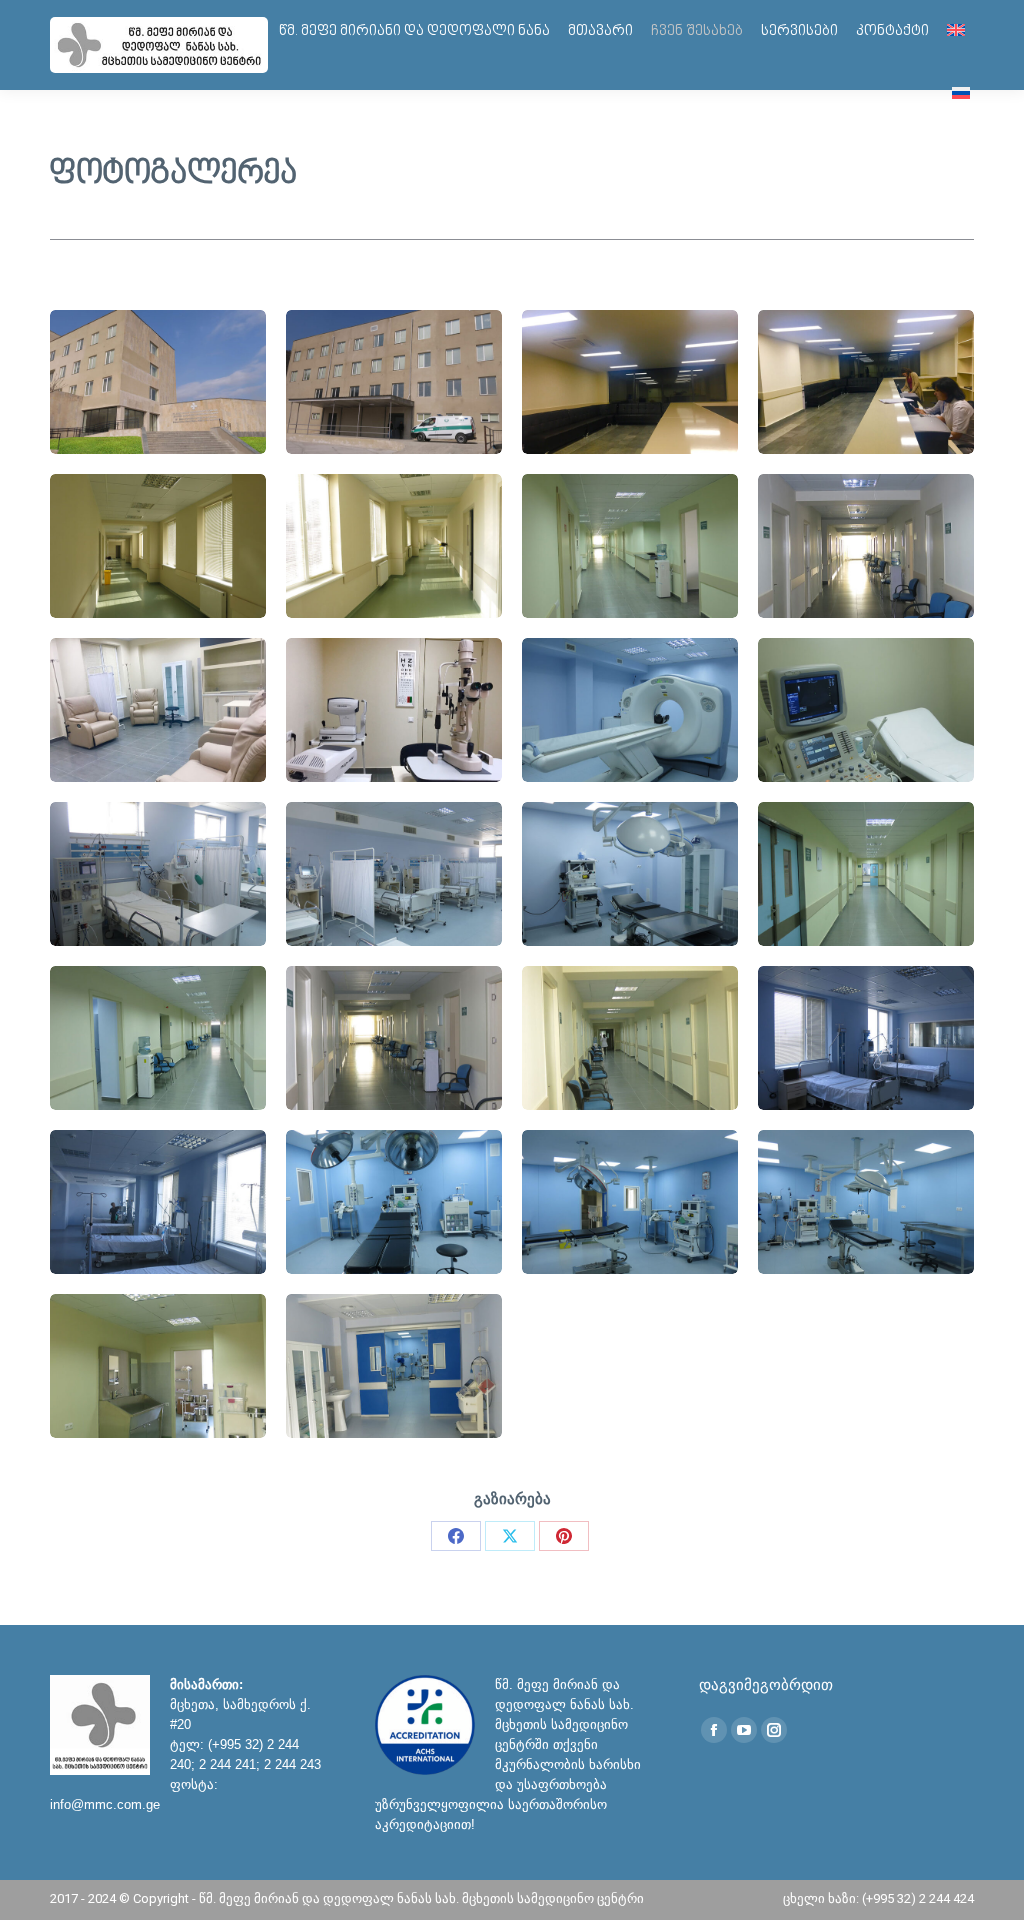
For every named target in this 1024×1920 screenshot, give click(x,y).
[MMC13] (158, 1038)
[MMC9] (158, 874)
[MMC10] (394, 874)
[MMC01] (158, 382)
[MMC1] (394, 382)
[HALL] (630, 382)
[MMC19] (630, 1202)
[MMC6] (394, 710)
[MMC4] (866, 546)
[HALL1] (866, 382)
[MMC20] (866, 1202)
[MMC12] (866, 874)
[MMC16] (866, 1038)
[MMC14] (394, 1038)
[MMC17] (158, 1202)
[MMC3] (630, 546)
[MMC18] (394, 1202)
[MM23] (158, 546)
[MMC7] (630, 710)
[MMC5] (158, 710)
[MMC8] (866, 710)
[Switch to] (956, 31)
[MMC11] (630, 874)
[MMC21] (158, 1366)
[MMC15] (630, 1038)
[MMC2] (394, 546)
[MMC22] (394, 1366)
